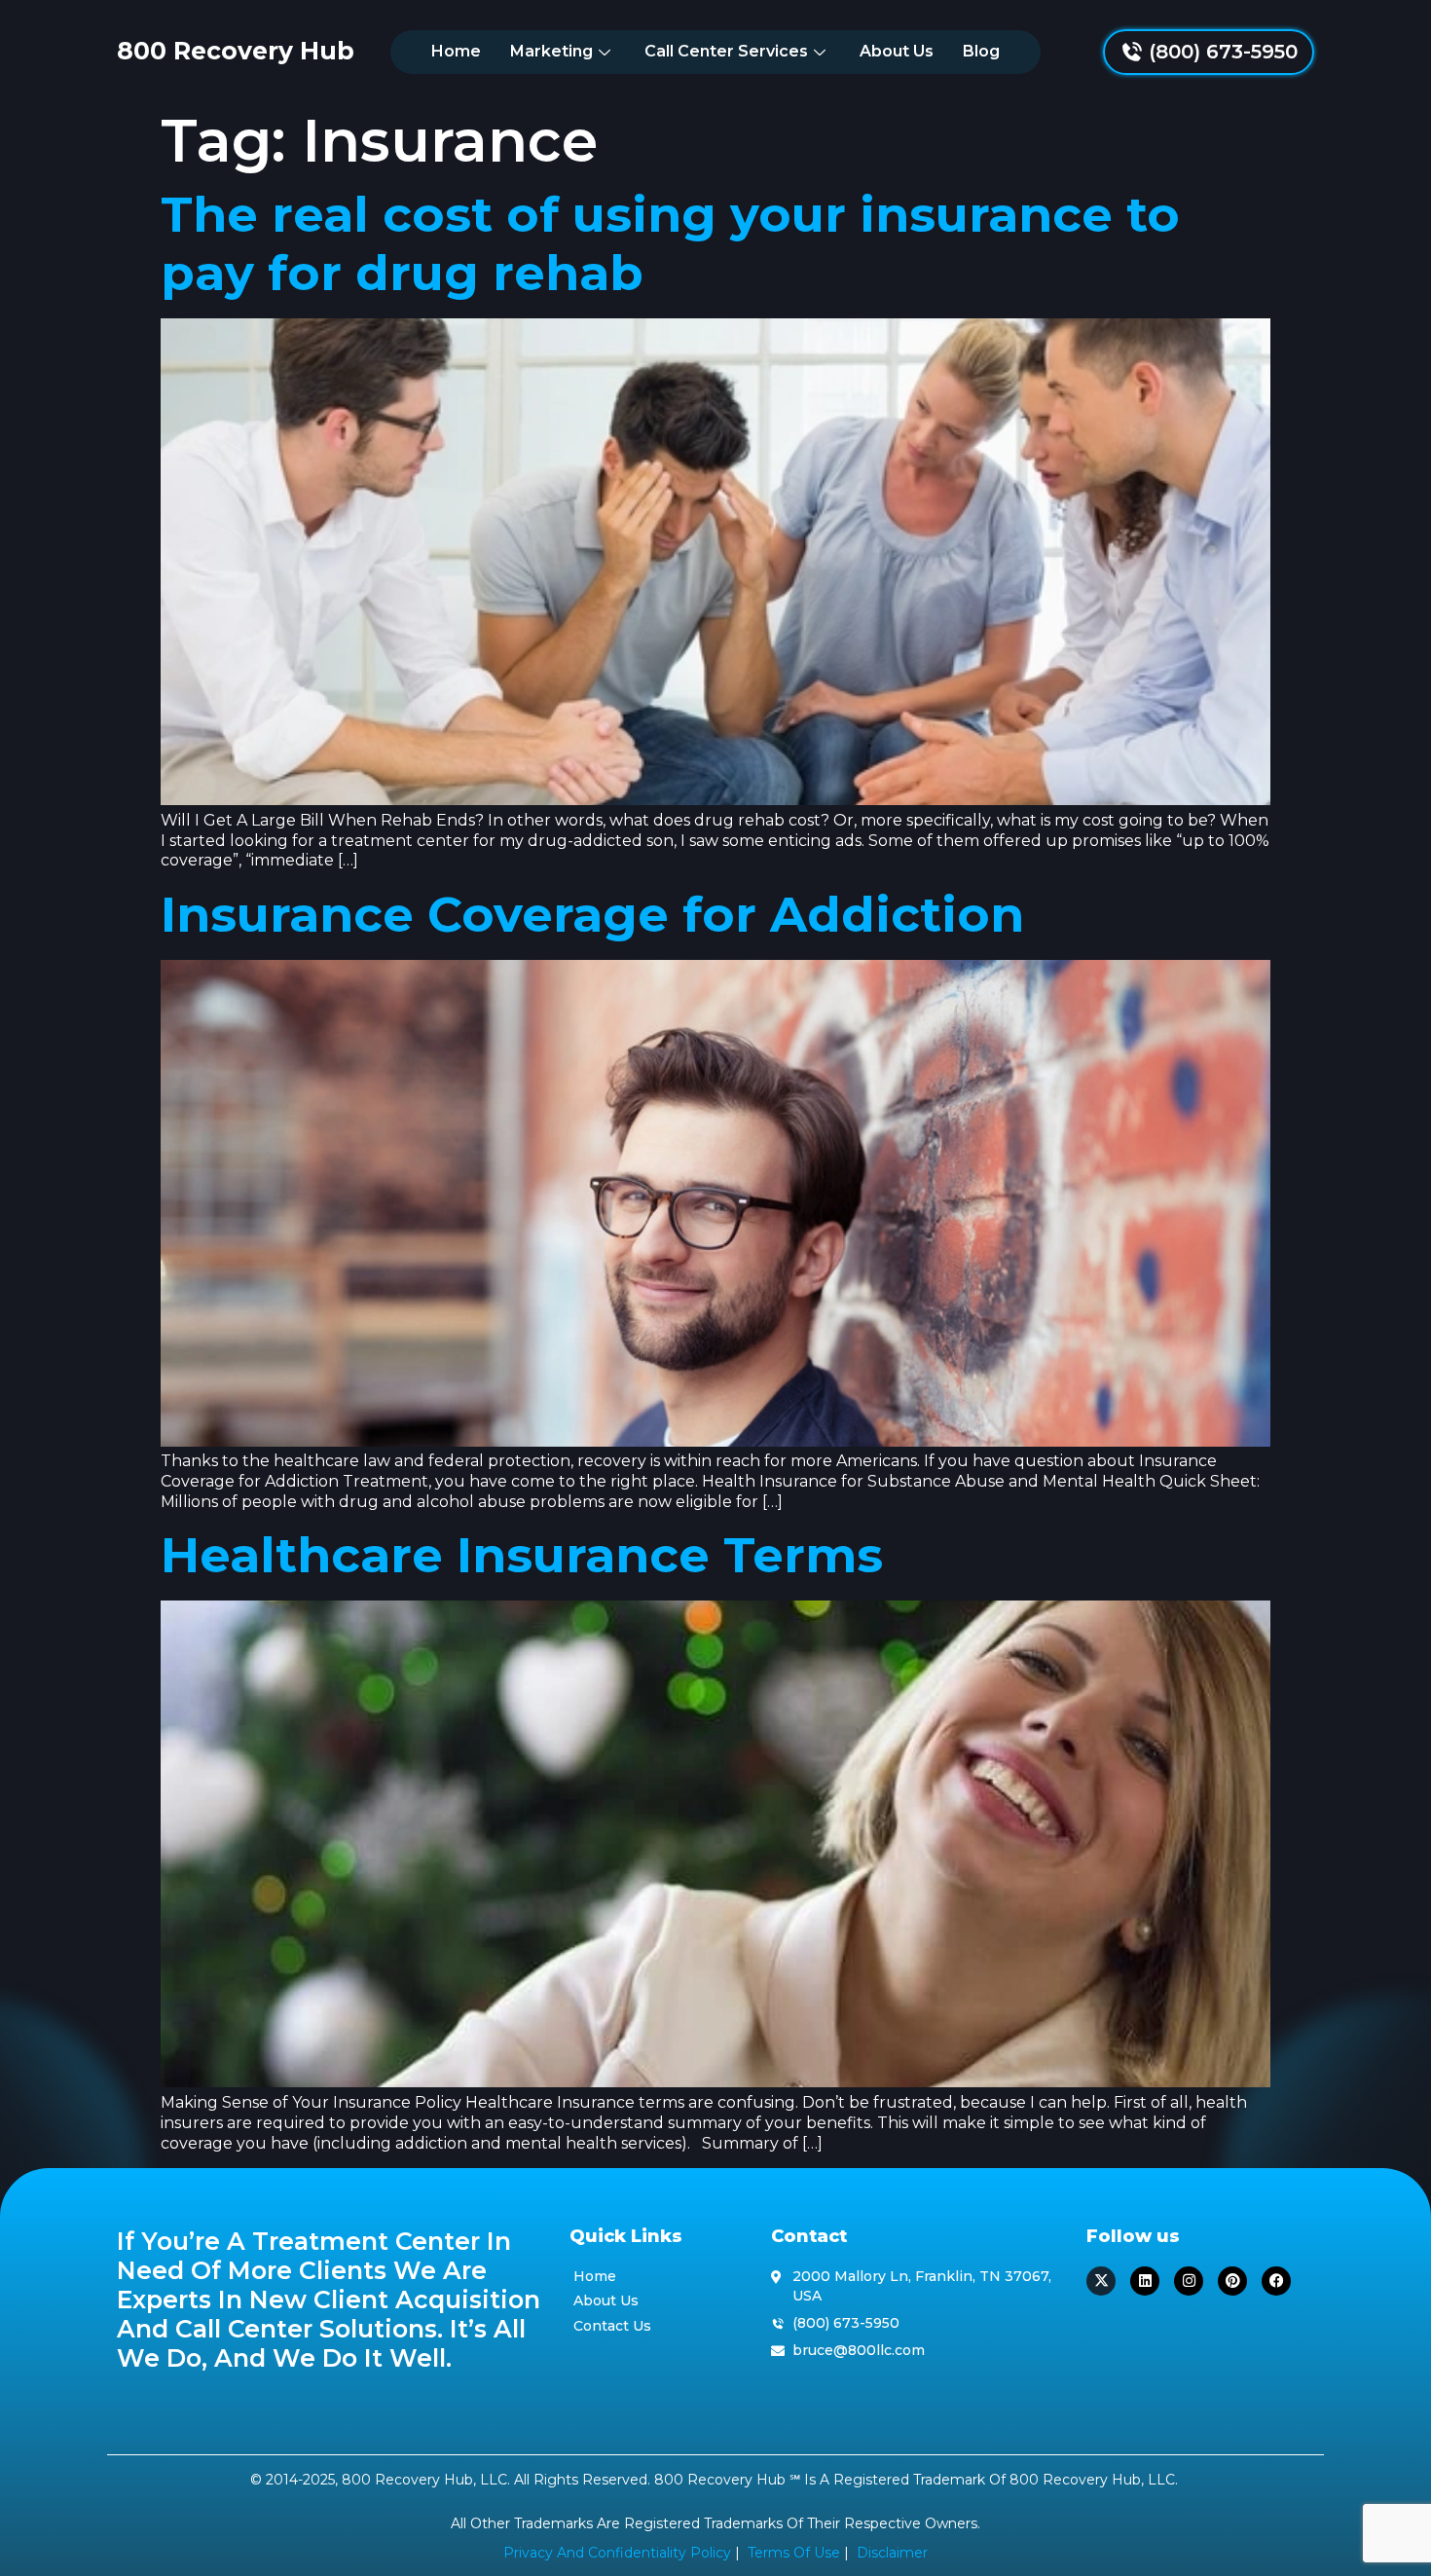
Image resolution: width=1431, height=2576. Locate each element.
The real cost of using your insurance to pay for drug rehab (670, 244)
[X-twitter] (1101, 2281)
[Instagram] (1189, 2281)
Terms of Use (794, 2553)
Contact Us (612, 2326)
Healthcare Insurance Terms (522, 1555)
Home (456, 51)
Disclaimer (892, 2553)
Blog (981, 51)
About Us (897, 51)
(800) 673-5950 (1223, 52)
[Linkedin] (1145, 2281)
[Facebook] (1276, 2281)
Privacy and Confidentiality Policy (617, 2553)
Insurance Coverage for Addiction (592, 915)
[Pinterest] (1232, 2281)
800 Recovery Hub (236, 51)
